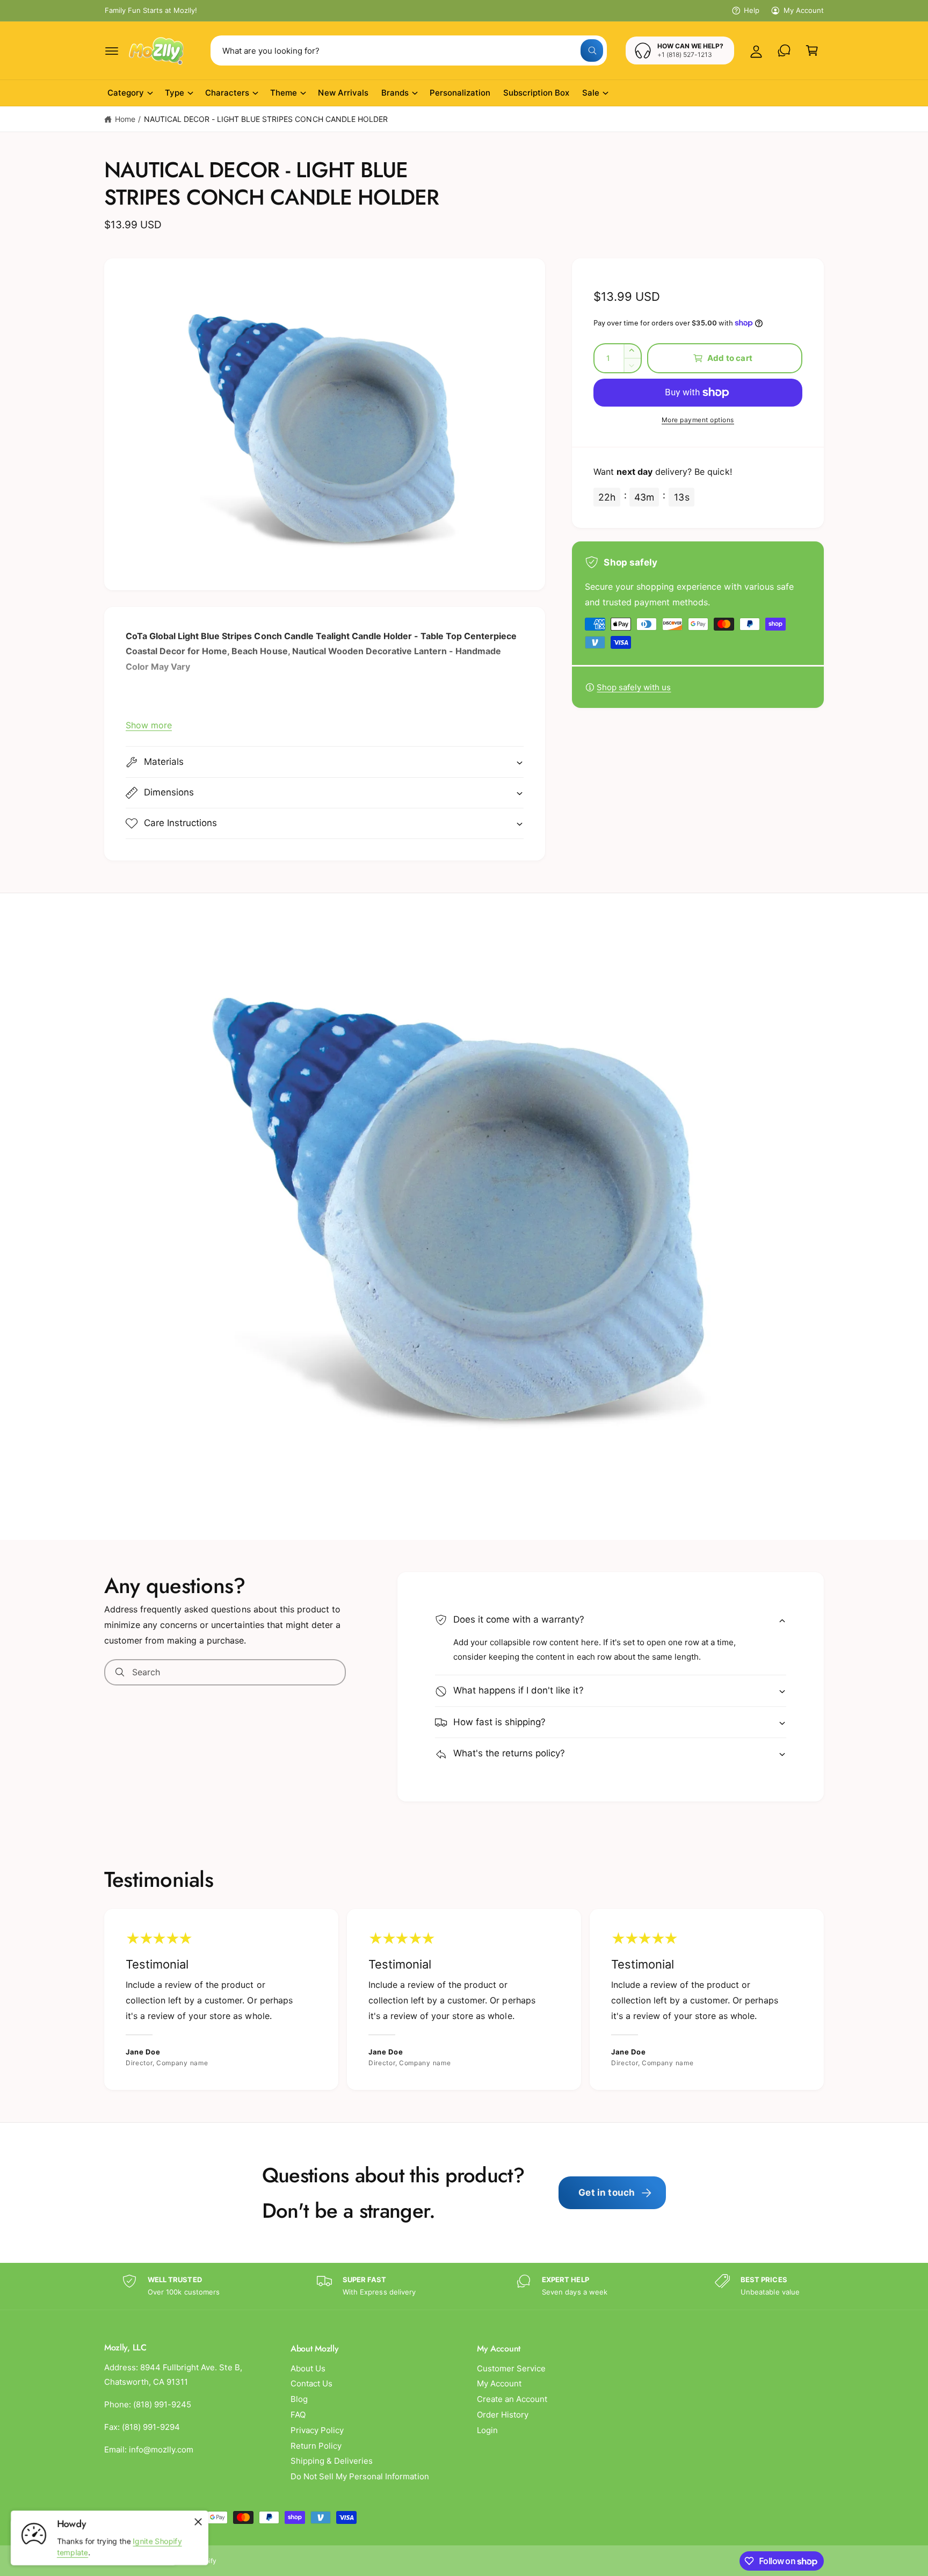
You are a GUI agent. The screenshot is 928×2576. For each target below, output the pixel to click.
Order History (503, 2415)
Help (752, 10)
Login (487, 2430)
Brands (395, 93)
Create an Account (512, 2399)
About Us (308, 2368)
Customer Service (511, 2368)
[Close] (198, 2522)
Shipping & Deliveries (332, 2461)
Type (175, 93)
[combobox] (409, 50)
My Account (804, 10)
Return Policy (316, 2446)
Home (125, 119)
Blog (299, 2399)
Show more (149, 725)
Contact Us (311, 2383)
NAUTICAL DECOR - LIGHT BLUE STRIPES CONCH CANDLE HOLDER (266, 119)
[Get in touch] (784, 50)
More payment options (698, 420)
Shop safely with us (634, 687)
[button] (112, 50)
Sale (591, 93)
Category (126, 93)
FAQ (298, 2415)
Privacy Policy (317, 2430)
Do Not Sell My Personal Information (360, 2476)
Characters (227, 93)
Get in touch (607, 2193)
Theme (284, 93)
